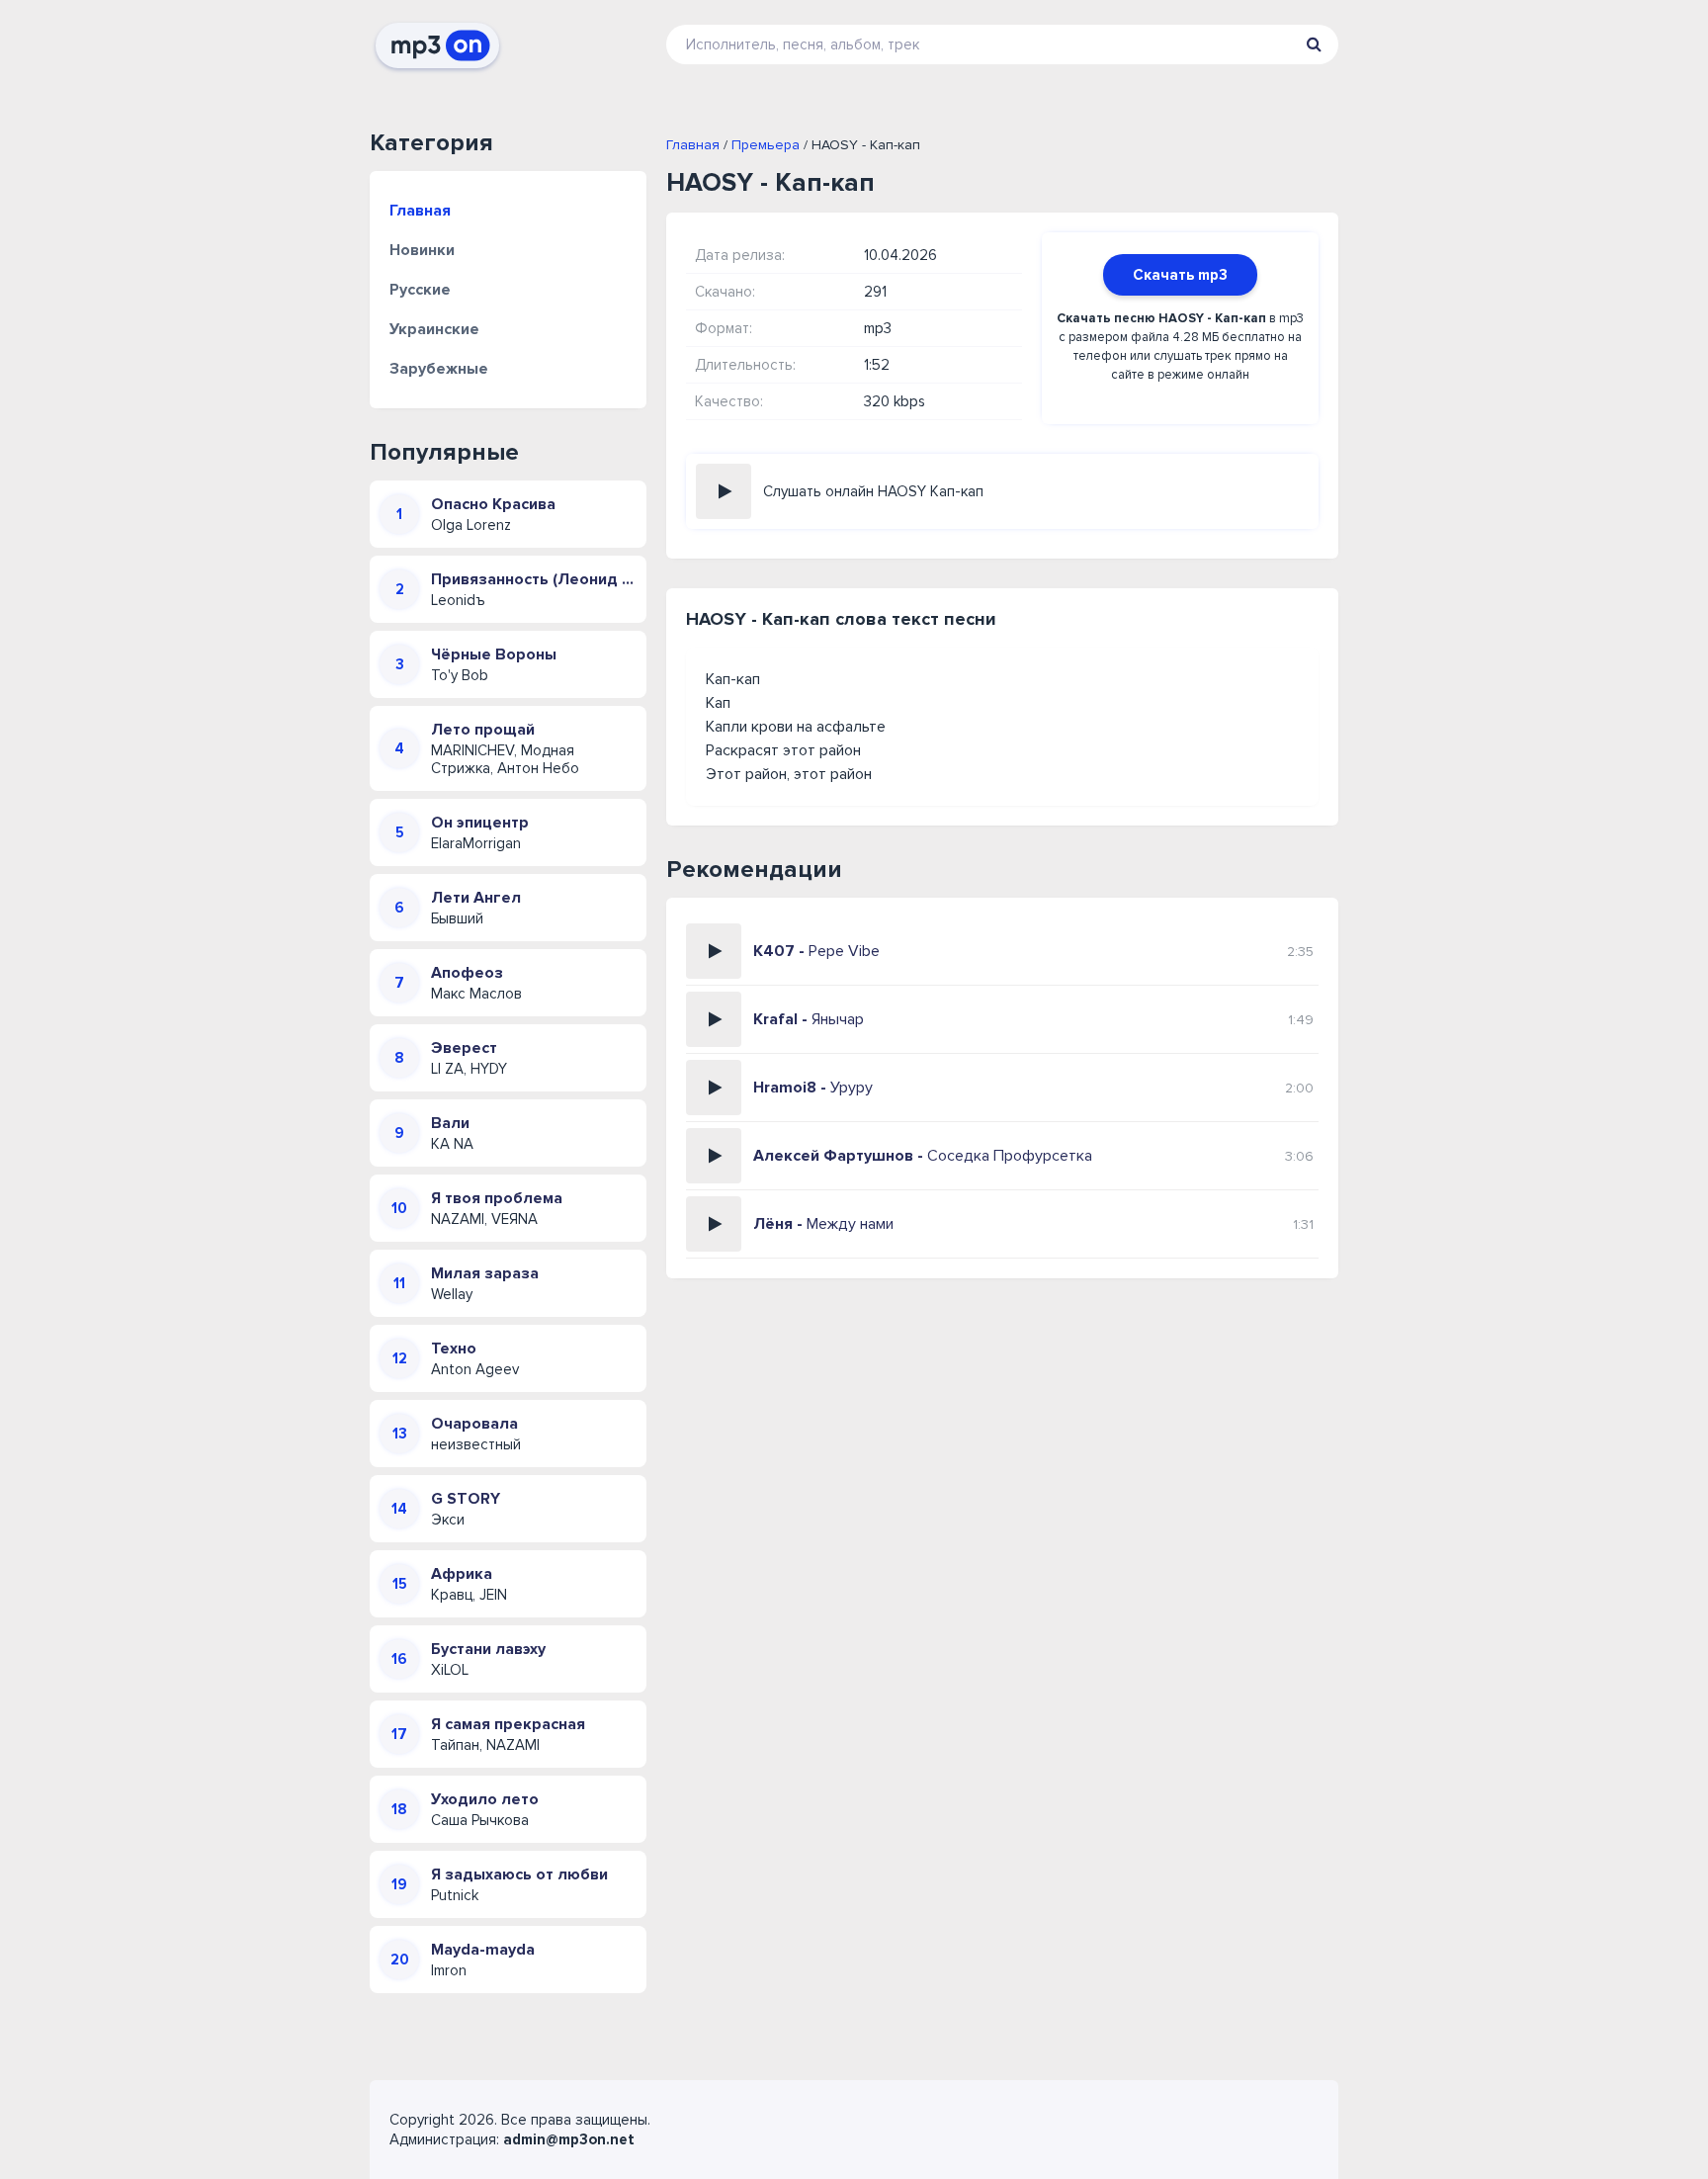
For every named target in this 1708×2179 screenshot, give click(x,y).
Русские (420, 290)
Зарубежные (439, 369)
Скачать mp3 (1180, 275)
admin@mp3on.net (569, 2139)
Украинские (434, 329)
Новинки (422, 250)
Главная (420, 211)
